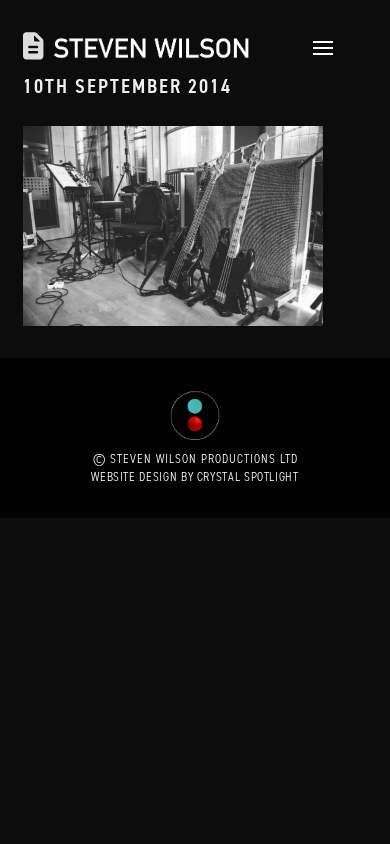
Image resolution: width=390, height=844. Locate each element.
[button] (317, 48)
